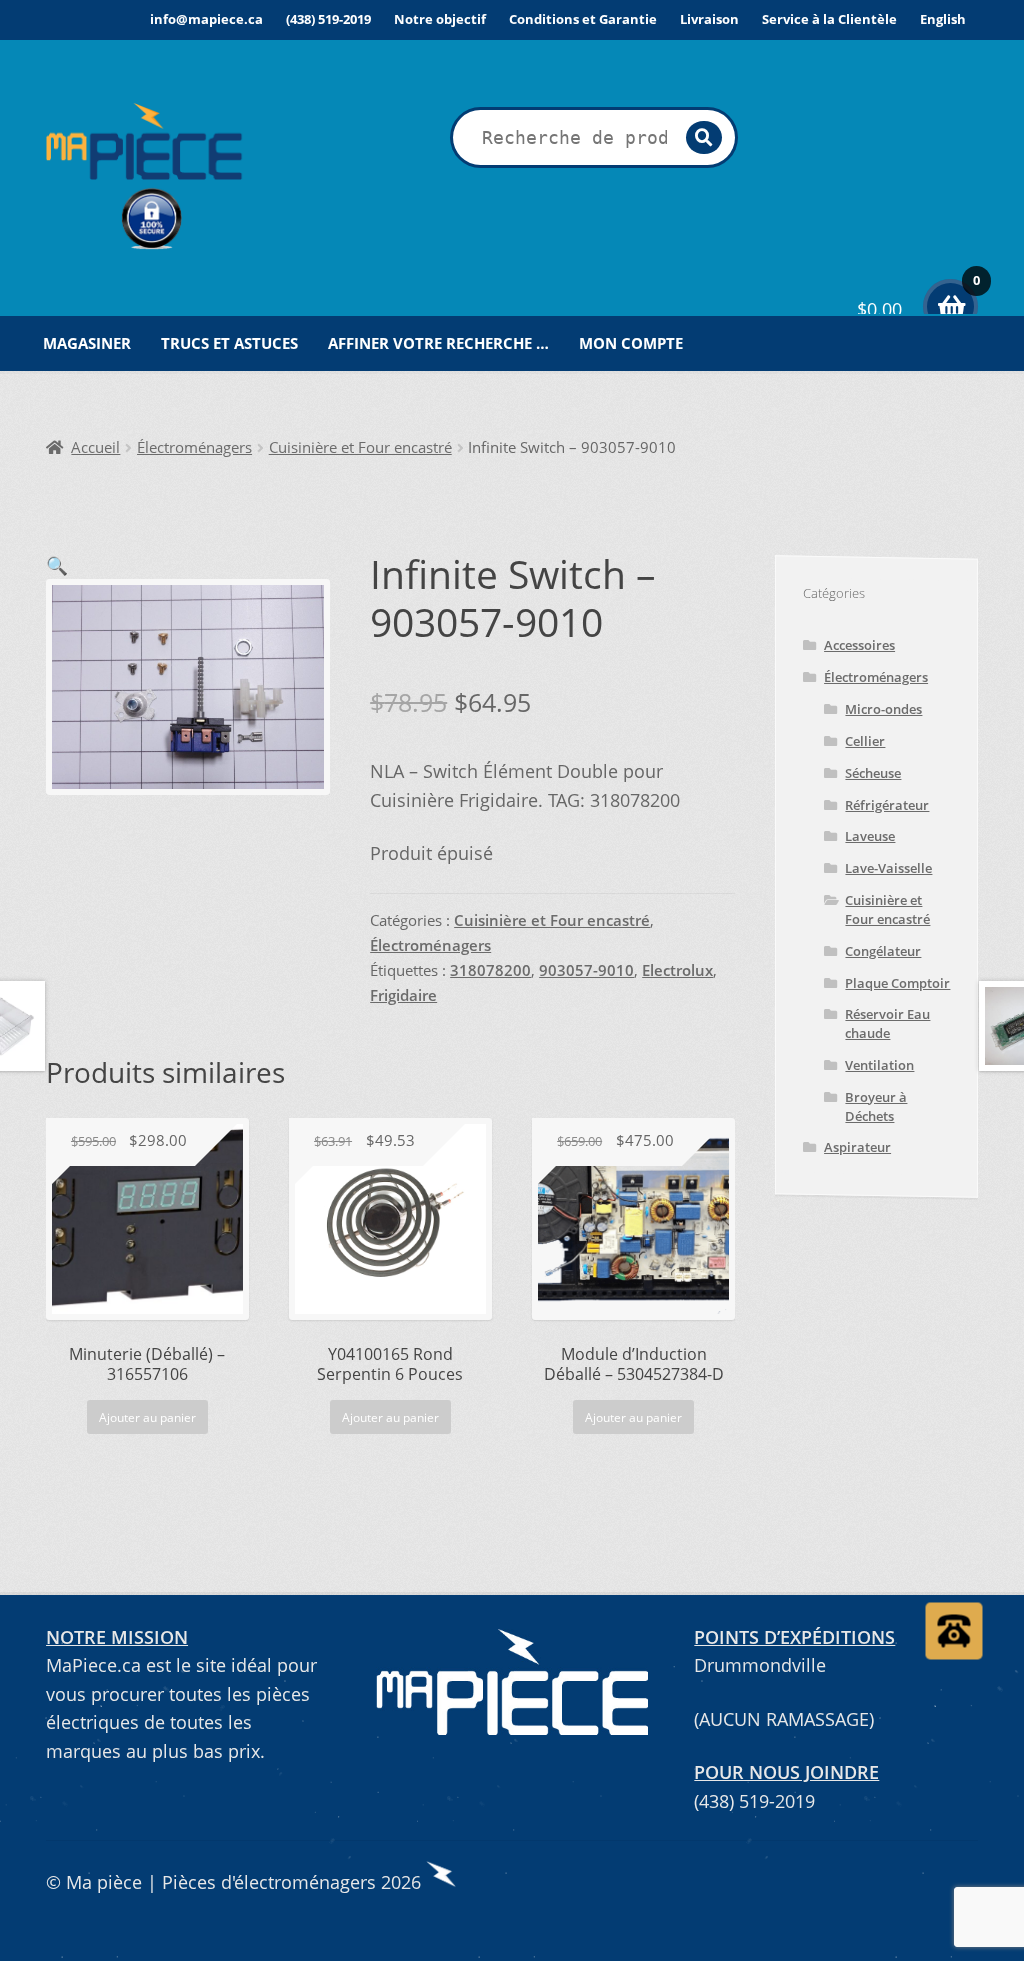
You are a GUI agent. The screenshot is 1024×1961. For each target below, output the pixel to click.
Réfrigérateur (887, 805)
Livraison (709, 19)
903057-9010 (586, 970)
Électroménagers (194, 447)
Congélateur (883, 951)
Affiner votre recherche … (438, 343)
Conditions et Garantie (583, 19)
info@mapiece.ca (206, 19)
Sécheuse (873, 773)
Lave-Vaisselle (888, 868)
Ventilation (879, 1065)
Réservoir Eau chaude (887, 1023)
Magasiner (87, 343)
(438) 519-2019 (328, 19)
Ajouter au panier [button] (147, 1417)
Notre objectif (440, 19)
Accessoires (859, 645)
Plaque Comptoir (897, 983)
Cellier (865, 741)
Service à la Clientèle (829, 19)
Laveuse (870, 836)
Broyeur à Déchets (876, 1106)
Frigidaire (403, 995)
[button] (57, 565)
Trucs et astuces (229, 343)
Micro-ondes (883, 709)
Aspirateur (857, 1147)
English (943, 19)
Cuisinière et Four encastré (360, 447)
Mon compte (631, 343)
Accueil (95, 447)
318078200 (490, 970)
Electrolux (677, 970)
